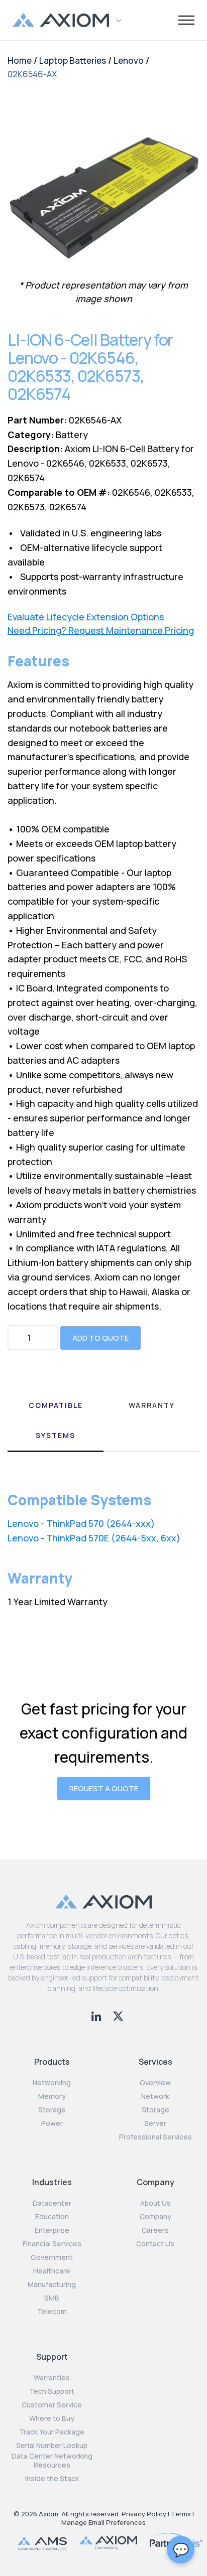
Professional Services (156, 2137)
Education (52, 2217)
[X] (118, 2015)
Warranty (152, 1405)
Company (156, 2217)
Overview (155, 2083)
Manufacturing (52, 2284)
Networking (52, 2083)
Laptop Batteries (73, 60)
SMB (52, 2298)
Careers (155, 2230)
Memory (52, 2096)
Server (155, 2123)
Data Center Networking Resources (52, 2461)
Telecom (52, 2312)
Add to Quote (100, 1338)
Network (155, 2096)
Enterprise (52, 2230)
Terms (181, 2514)
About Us (156, 2203)
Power (52, 2123)
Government (52, 2257)
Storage (52, 2110)
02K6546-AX (32, 74)
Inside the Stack (52, 2479)
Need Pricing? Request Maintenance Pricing (101, 630)
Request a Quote (104, 1788)
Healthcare (52, 2271)
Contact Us (155, 2244)
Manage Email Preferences (103, 2522)
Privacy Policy (144, 2514)
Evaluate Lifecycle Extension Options (86, 617)
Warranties (52, 2378)
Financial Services (52, 2244)
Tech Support (52, 2391)
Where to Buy (52, 2418)
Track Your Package (52, 2432)
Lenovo (129, 60)
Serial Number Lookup (52, 2446)
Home (20, 60)
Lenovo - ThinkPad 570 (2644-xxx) (81, 1523)
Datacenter (52, 2203)
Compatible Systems (56, 1420)
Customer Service (52, 2405)
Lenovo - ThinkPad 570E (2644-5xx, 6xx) (94, 1538)
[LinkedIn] (97, 2015)
